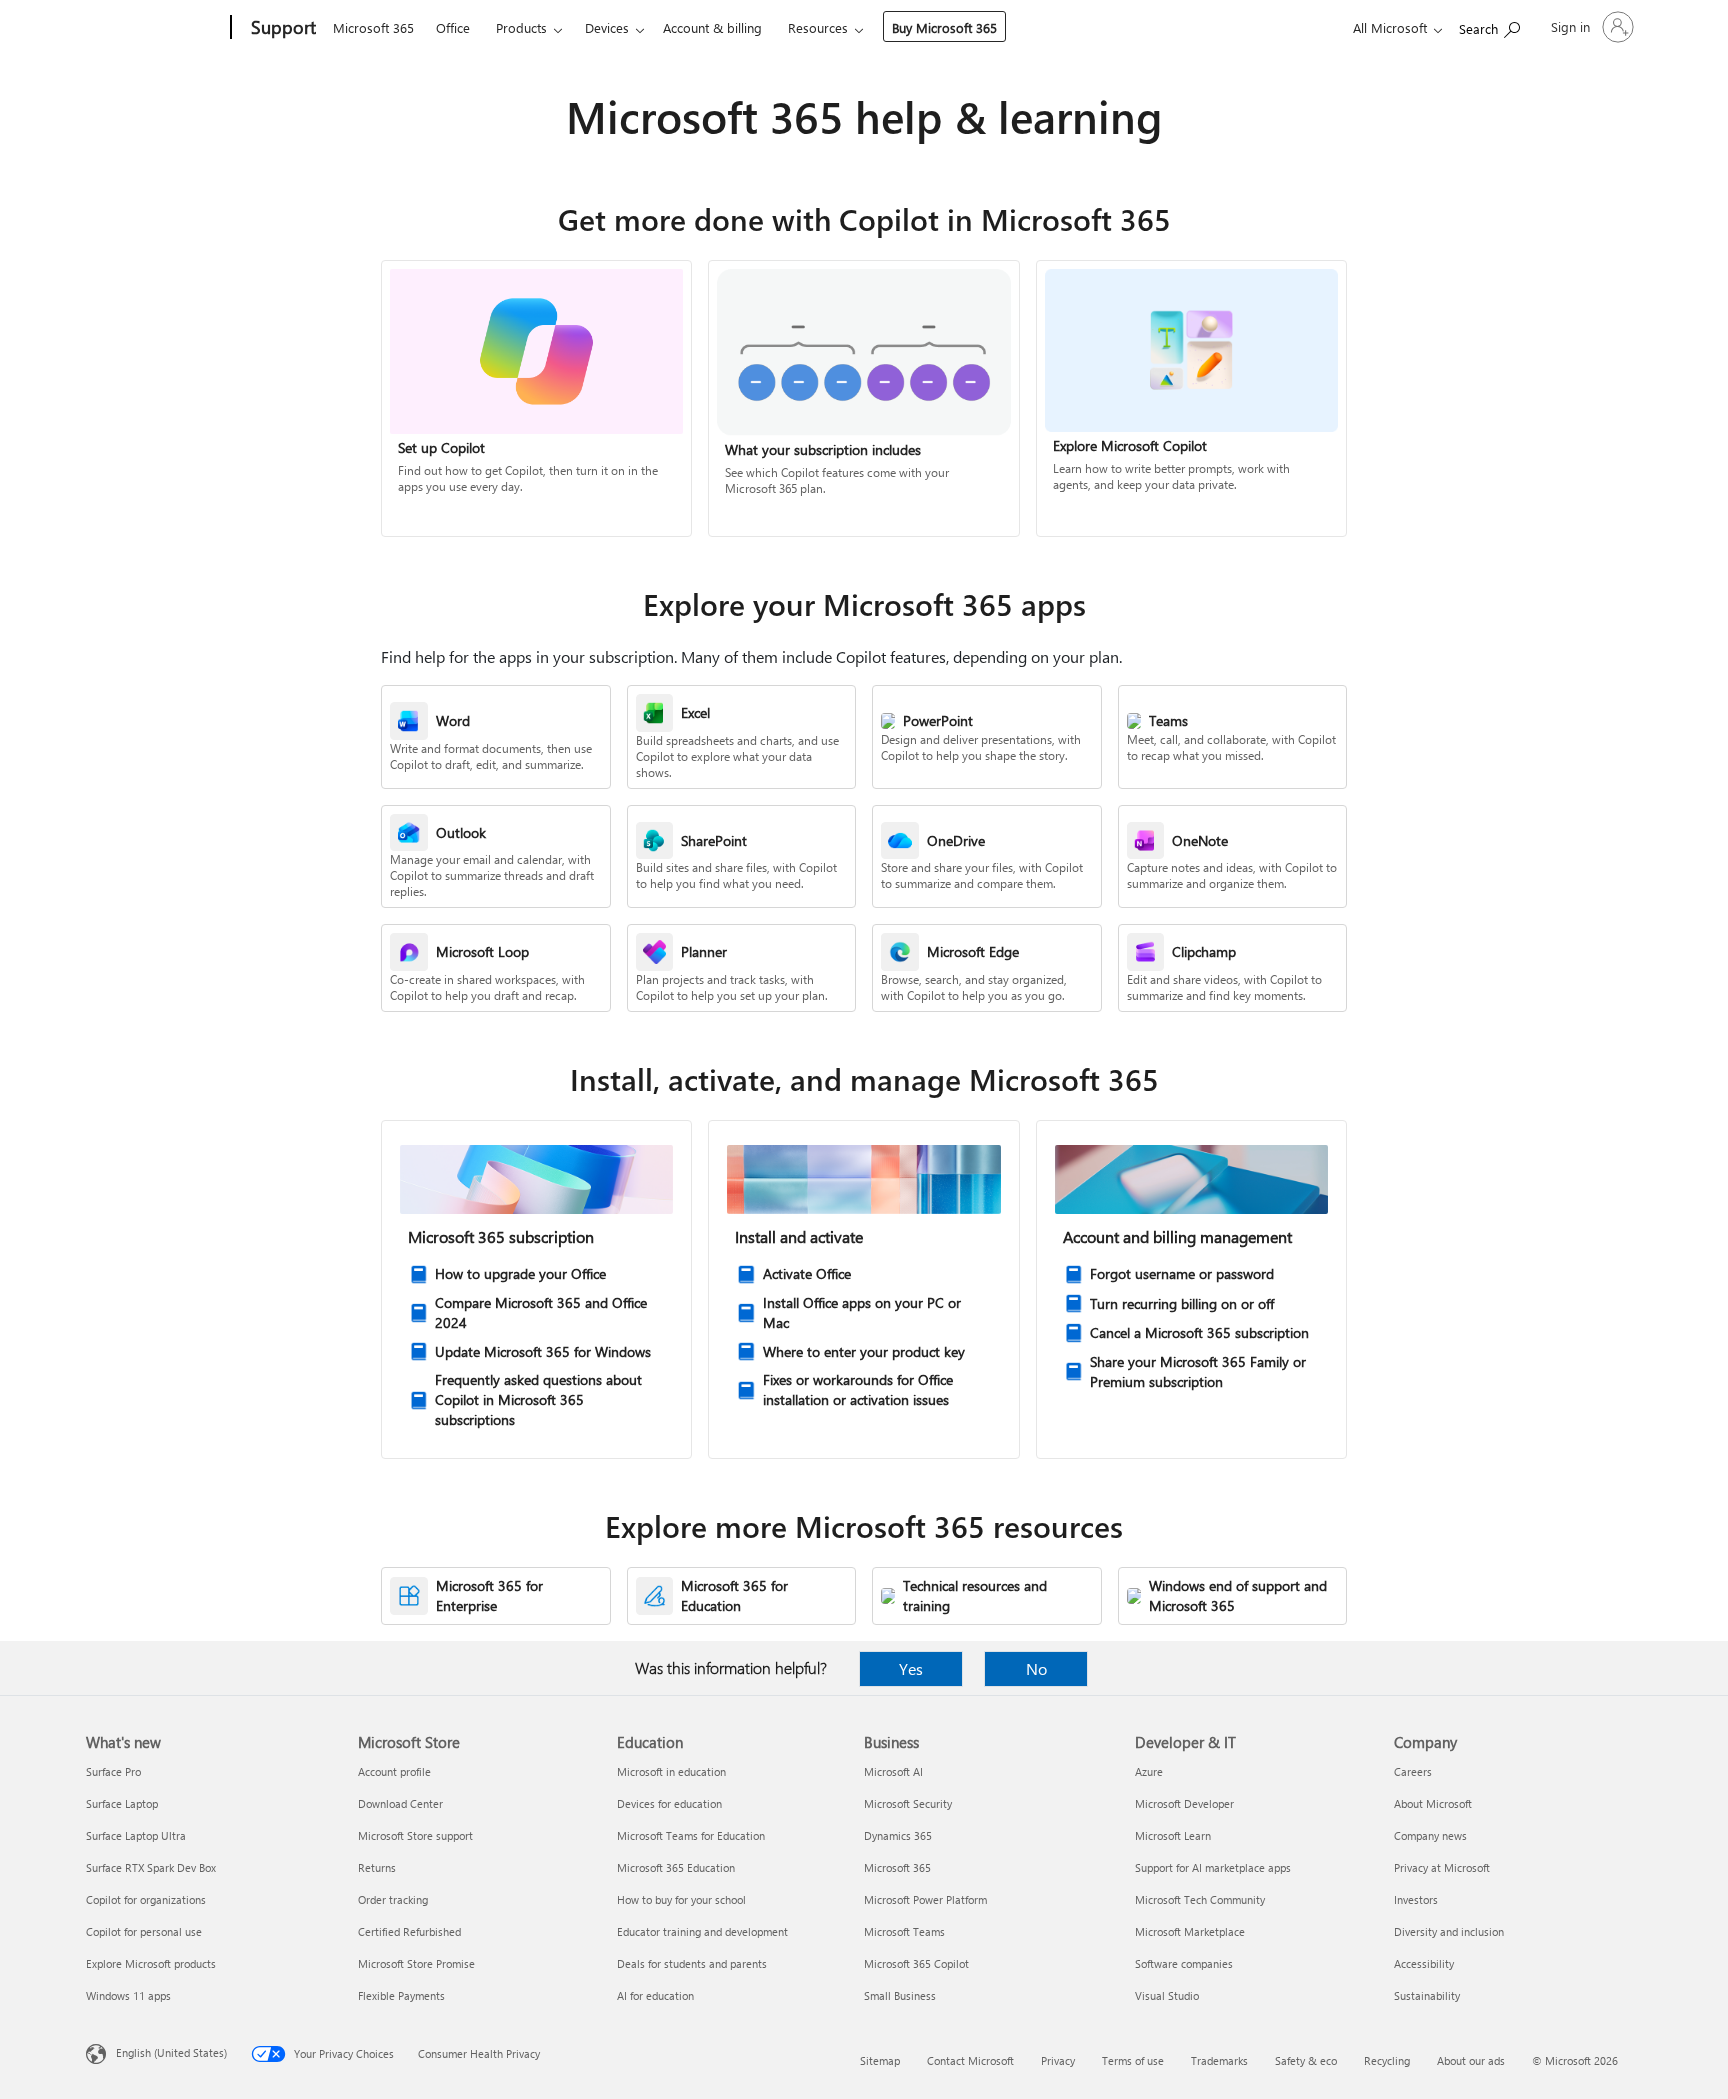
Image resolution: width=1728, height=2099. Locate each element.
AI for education (655, 1995)
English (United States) (171, 2052)
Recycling (1387, 2060)
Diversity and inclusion (1449, 1931)
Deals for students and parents (692, 1963)
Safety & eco (1306, 2060)
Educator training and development (702, 1931)
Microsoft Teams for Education (691, 1835)
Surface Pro (113, 1771)
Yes (911, 1668)
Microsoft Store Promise (416, 1963)
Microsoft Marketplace (1190, 1931)
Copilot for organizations (146, 1899)
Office (453, 27)
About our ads (1471, 2060)
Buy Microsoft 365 (944, 27)
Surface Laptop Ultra (136, 1835)
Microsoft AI (893, 1771)
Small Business (900, 1995)
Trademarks (1219, 2060)
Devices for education (669, 1803)
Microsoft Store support (415, 1835)
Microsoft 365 (373, 27)
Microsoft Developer (1184, 1803)
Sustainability (1427, 1995)
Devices (607, 27)
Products (521, 27)
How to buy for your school (681, 1899)
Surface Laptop (122, 1803)
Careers (1413, 1771)
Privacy (1058, 2060)
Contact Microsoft (970, 2060)
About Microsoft (1433, 1803)
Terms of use (1133, 2060)
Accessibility (1424, 1963)
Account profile (394, 1771)
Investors (1416, 1899)
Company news (1430, 1835)
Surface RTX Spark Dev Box (151, 1867)
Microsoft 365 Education (676, 1867)
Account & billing (712, 27)
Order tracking (393, 1899)
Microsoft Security (908, 1803)
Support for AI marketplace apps (1213, 1867)
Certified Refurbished (409, 1931)
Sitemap (880, 2060)
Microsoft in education (671, 1771)
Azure (1149, 1771)
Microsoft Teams (904, 1931)
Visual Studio (1167, 1995)
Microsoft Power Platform (925, 1899)
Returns (377, 1867)
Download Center (400, 1803)
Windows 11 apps (128, 1995)
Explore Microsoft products (151, 1963)
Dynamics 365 (898, 1835)
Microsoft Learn (1173, 1835)
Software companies (1184, 1963)
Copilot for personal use (144, 1931)
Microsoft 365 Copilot (916, 1963)
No (1036, 1668)
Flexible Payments (401, 1995)
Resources (818, 27)
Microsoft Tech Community (1200, 1899)
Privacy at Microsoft (1442, 1867)
